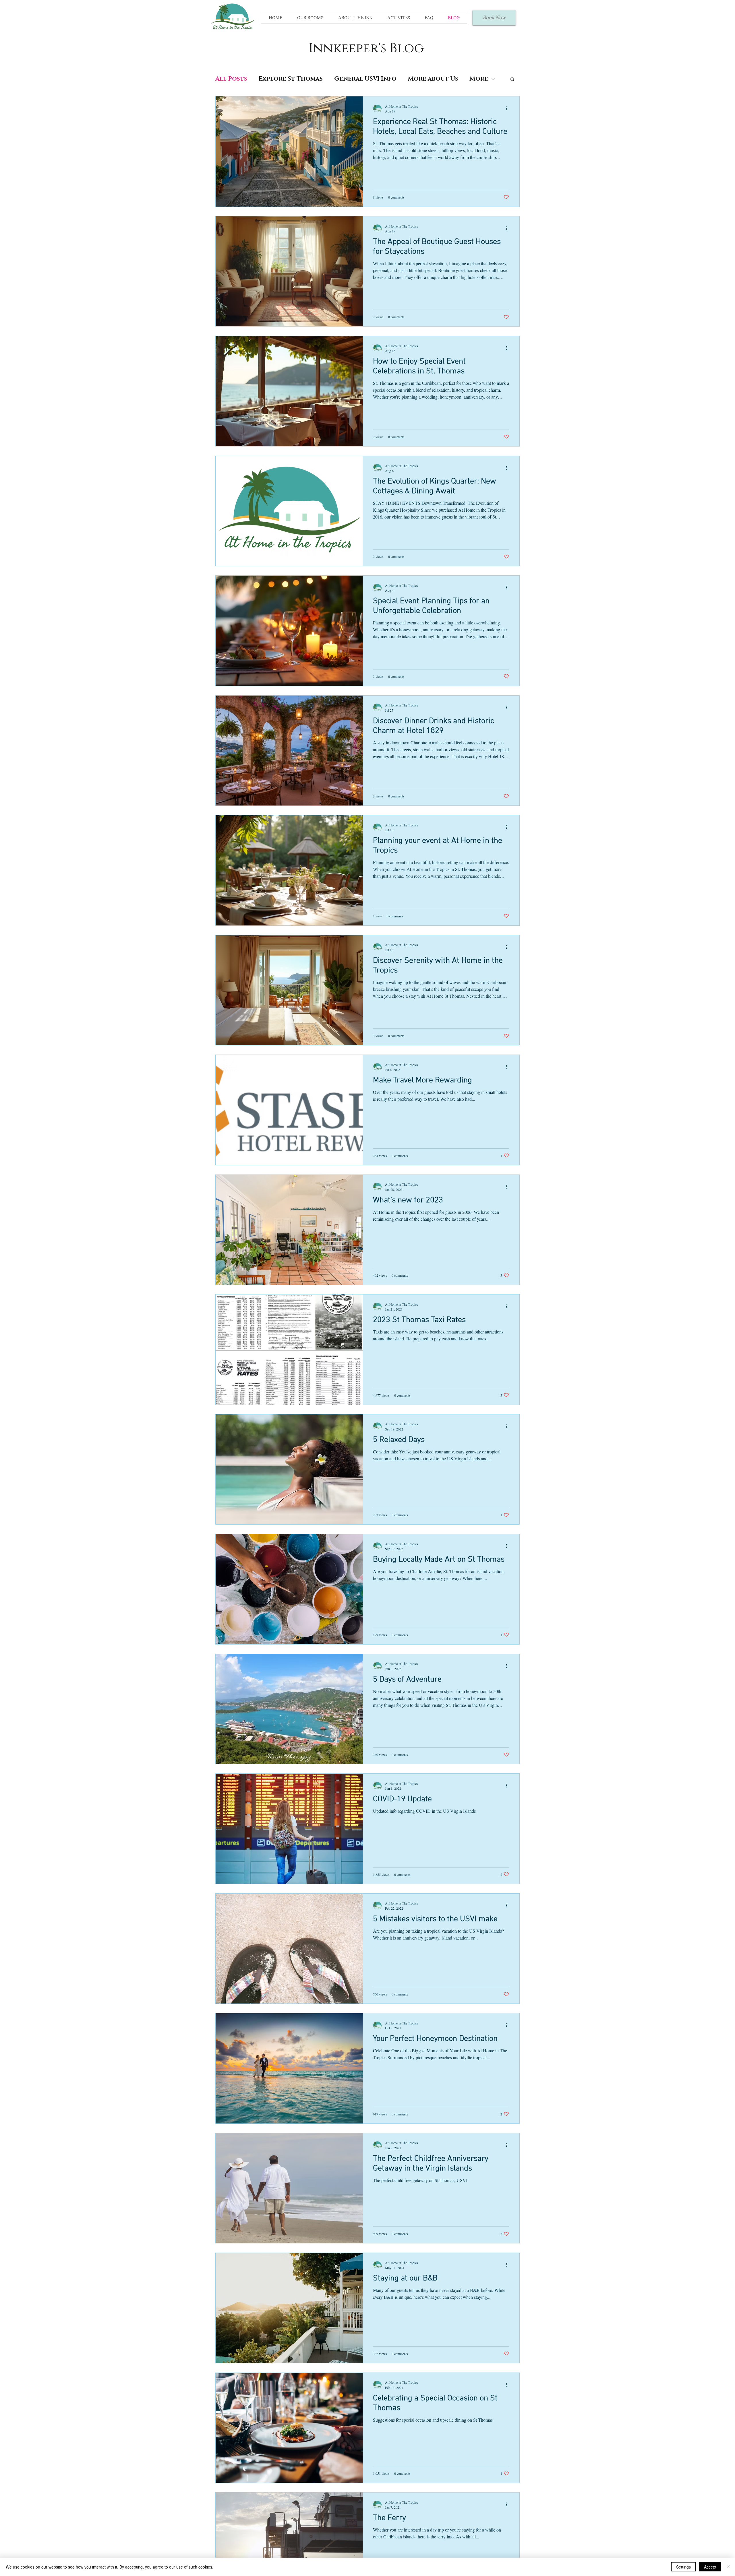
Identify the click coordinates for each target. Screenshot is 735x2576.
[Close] (728, 2567)
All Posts (231, 79)
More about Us (433, 79)
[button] (512, 80)
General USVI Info (365, 79)
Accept (710, 2567)
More (479, 79)
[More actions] (508, 108)
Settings (683, 2567)
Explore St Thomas (291, 79)
